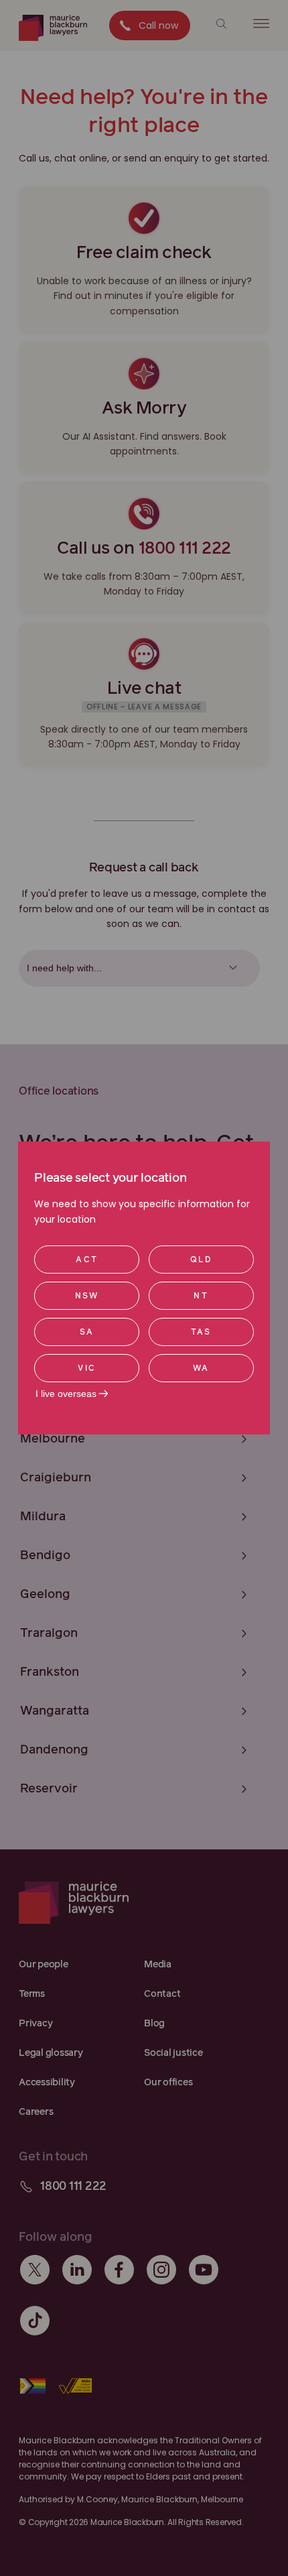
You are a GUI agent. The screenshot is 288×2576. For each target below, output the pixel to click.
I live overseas (66, 1394)
